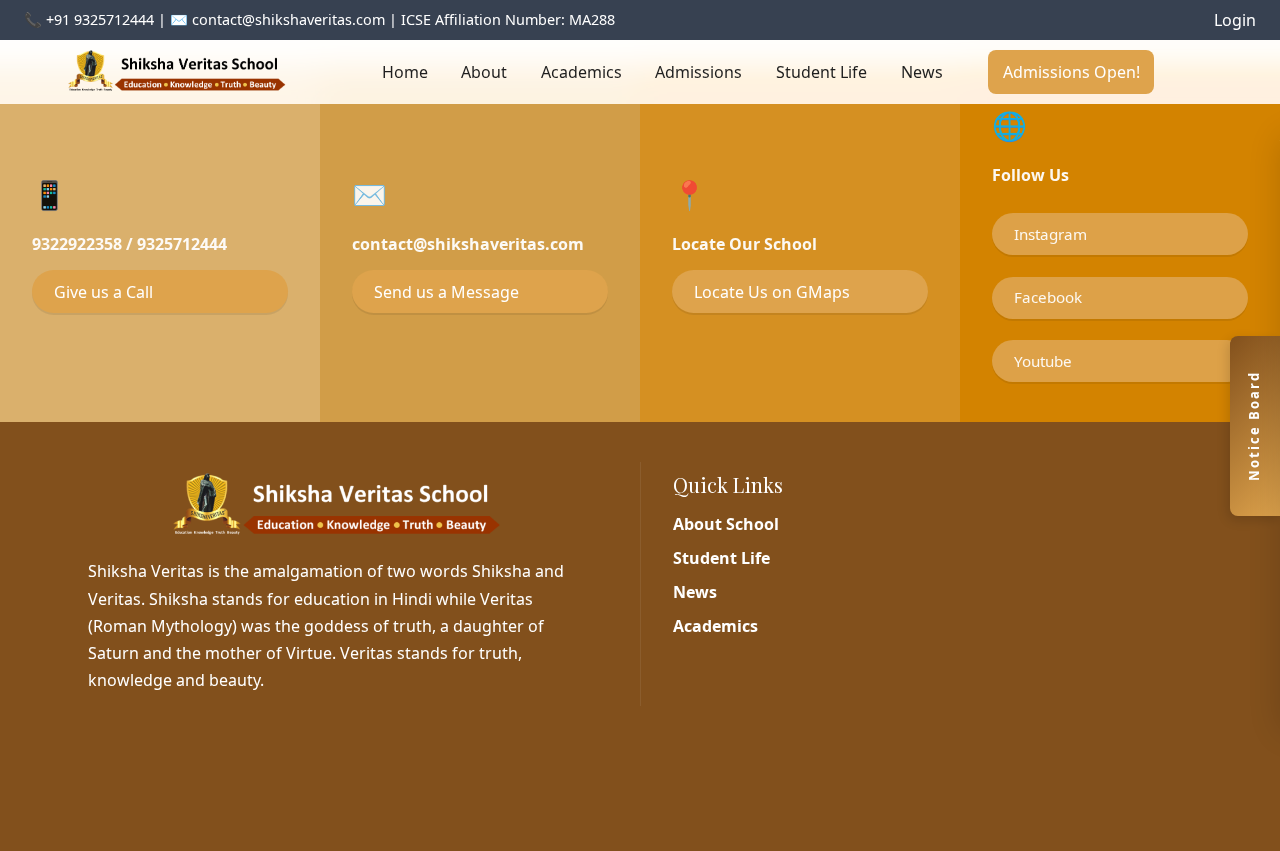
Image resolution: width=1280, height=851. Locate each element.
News (922, 72)
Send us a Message (446, 292)
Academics (581, 72)
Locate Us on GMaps (772, 292)
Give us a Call (103, 292)
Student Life (821, 72)
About (484, 72)
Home (405, 72)
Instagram (1050, 234)
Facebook (1048, 297)
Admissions (698, 72)
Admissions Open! (1071, 72)
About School (726, 524)
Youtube (1043, 361)
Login (1235, 20)
